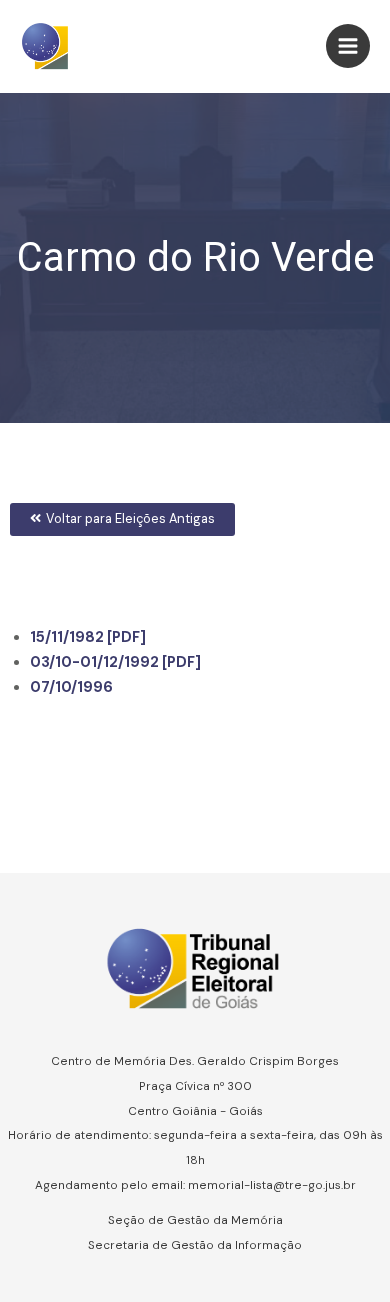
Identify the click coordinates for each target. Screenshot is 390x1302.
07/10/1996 (71, 687)
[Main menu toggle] (348, 46)
